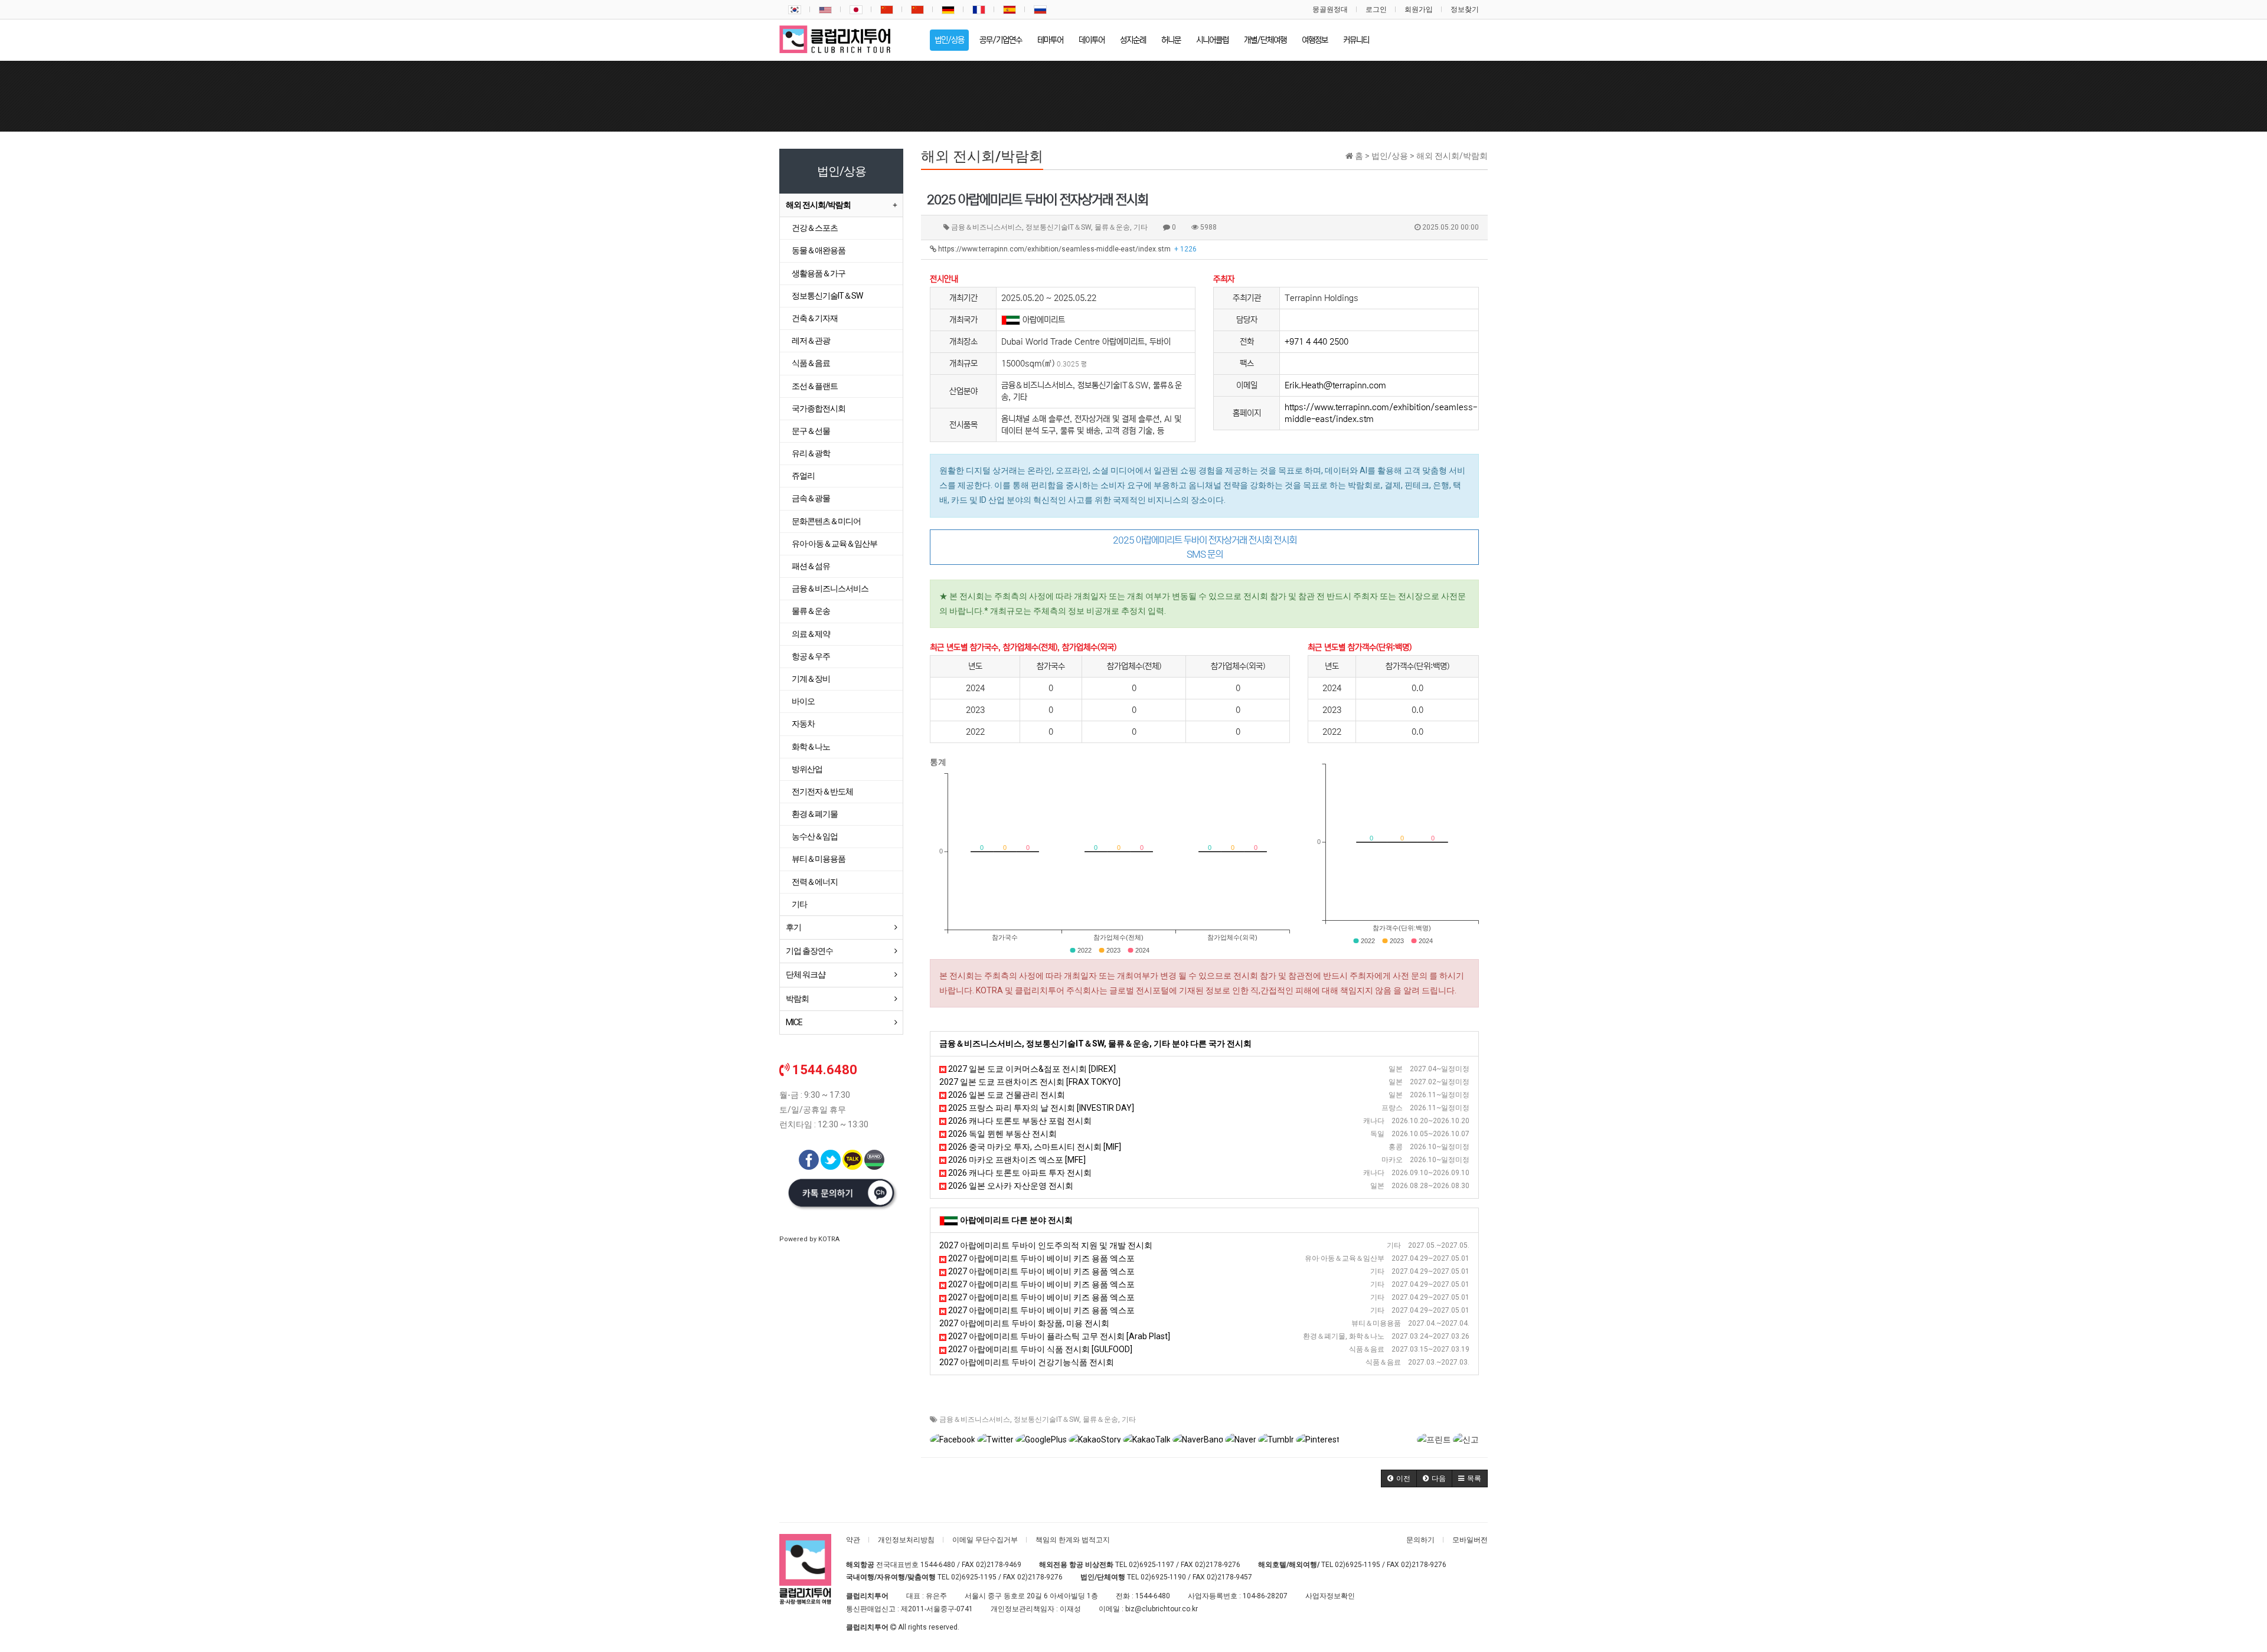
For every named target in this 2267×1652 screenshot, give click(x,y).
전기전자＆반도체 (822, 791)
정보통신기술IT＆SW (1046, 1419)
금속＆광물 (811, 498)
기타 (1129, 1419)
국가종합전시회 (819, 408)
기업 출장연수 (809, 951)
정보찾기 (1465, 9)
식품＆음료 (811, 363)
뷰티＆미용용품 (819, 859)
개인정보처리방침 (906, 1540)
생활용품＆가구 (819, 273)
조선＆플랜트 (815, 386)
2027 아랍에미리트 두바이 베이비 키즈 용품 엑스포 (1041, 1258)
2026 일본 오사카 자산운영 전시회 (1010, 1186)
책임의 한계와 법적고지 (1073, 1540)
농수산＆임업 (815, 836)
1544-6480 (938, 1565)
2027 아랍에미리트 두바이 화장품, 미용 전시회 (1024, 1323)
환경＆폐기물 (815, 814)
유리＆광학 (811, 453)
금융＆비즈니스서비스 (975, 1419)
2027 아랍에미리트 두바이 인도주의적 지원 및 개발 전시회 (1046, 1245)
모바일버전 (1470, 1540)
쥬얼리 (803, 476)
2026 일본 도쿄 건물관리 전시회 (1006, 1095)
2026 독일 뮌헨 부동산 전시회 (1002, 1134)
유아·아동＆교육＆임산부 (834, 544)
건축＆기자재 (815, 318)
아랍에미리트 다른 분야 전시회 (1016, 1220)
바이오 (803, 701)
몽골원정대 (1330, 9)
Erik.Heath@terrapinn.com (1335, 385)
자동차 (803, 724)
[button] (1399, 1478)
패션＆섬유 (811, 566)
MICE (794, 1022)
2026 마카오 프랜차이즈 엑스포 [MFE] (1016, 1160)
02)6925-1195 (1358, 1565)
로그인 (1376, 9)
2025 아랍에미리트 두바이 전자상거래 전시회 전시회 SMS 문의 (1205, 547)
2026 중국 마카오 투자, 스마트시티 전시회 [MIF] (1034, 1147)
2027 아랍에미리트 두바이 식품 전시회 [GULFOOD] (1039, 1349)
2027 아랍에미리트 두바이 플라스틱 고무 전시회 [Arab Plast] (1058, 1336)
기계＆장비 (811, 679)
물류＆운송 (1100, 1419)
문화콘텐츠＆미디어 (826, 521)
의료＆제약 (811, 634)
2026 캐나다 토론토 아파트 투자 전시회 (1019, 1173)
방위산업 (807, 769)
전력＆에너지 (815, 882)
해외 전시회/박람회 (818, 205)
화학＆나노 (811, 747)
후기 (793, 927)
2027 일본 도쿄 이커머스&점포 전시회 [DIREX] (1031, 1069)
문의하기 (1420, 1540)
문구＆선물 (811, 431)
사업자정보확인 (1330, 1596)
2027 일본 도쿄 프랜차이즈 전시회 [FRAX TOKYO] (1030, 1082)
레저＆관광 (811, 341)
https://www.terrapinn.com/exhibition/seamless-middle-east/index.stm (1066, 249)
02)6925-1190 (1163, 1577)
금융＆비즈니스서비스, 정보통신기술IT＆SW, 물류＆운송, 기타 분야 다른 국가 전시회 (1095, 1043)
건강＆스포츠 (815, 228)
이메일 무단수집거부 (985, 1540)
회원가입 (1419, 9)
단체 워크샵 (806, 974)
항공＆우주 (811, 656)
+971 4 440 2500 (1317, 342)
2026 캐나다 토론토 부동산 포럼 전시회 (1019, 1121)
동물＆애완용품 (819, 250)
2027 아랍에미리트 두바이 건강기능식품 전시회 (1027, 1362)
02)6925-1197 (1152, 1565)
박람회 (797, 999)
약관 (853, 1540)
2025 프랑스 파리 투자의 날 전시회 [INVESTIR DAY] (1040, 1108)
